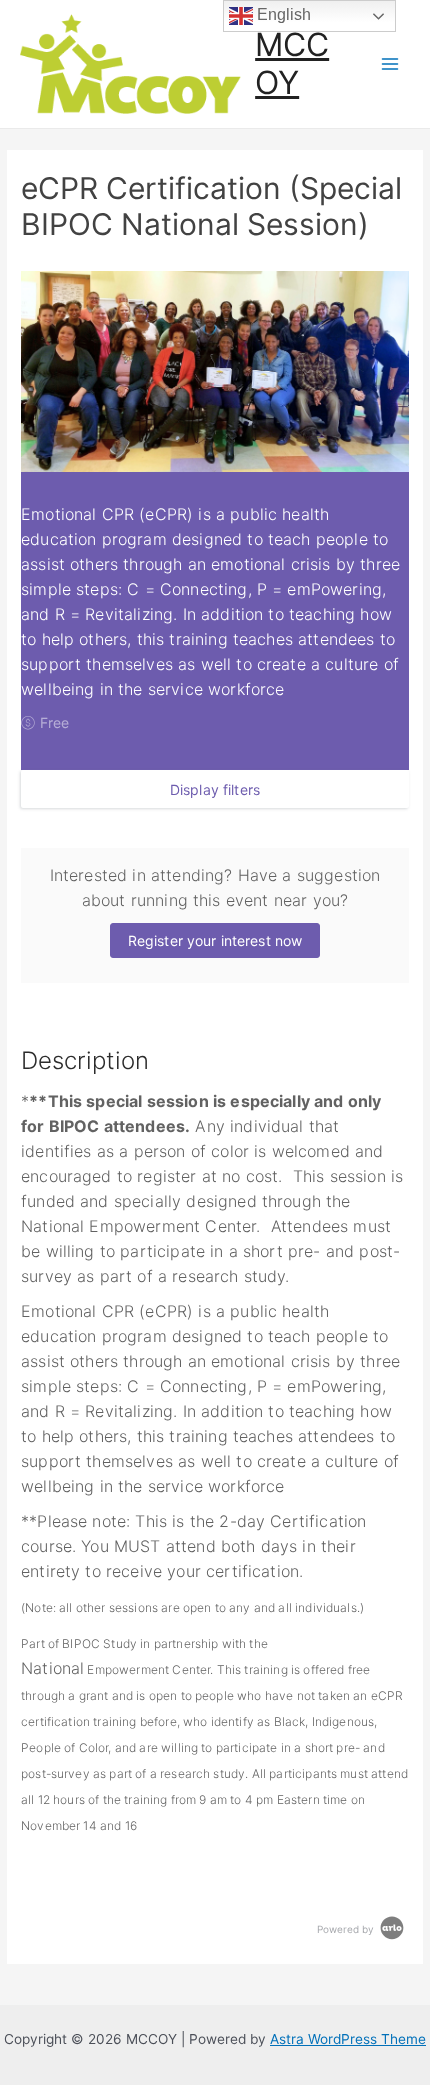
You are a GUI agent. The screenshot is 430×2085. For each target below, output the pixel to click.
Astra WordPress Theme (348, 2039)
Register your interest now (215, 940)
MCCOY (292, 63)
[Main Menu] (390, 64)
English (282, 14)
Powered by (347, 1929)
